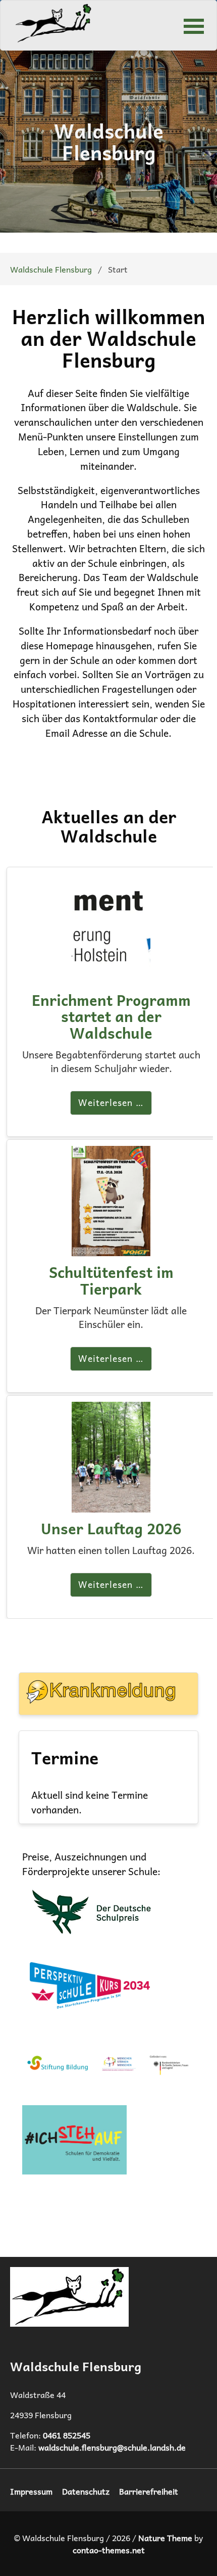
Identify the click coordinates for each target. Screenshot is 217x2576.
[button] (194, 25)
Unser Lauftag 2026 (111, 1528)
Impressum (31, 2491)
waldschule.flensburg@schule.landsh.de (112, 2447)
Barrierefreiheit (149, 2491)
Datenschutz (86, 2491)
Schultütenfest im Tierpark (111, 1280)
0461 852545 (67, 2435)
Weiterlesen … (111, 1102)
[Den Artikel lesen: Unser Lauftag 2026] (111, 1505)
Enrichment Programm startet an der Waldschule (111, 1016)
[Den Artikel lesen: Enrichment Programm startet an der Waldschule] (111, 976)
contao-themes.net (109, 2550)
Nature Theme (165, 2538)
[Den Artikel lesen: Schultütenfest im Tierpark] (111, 1249)
